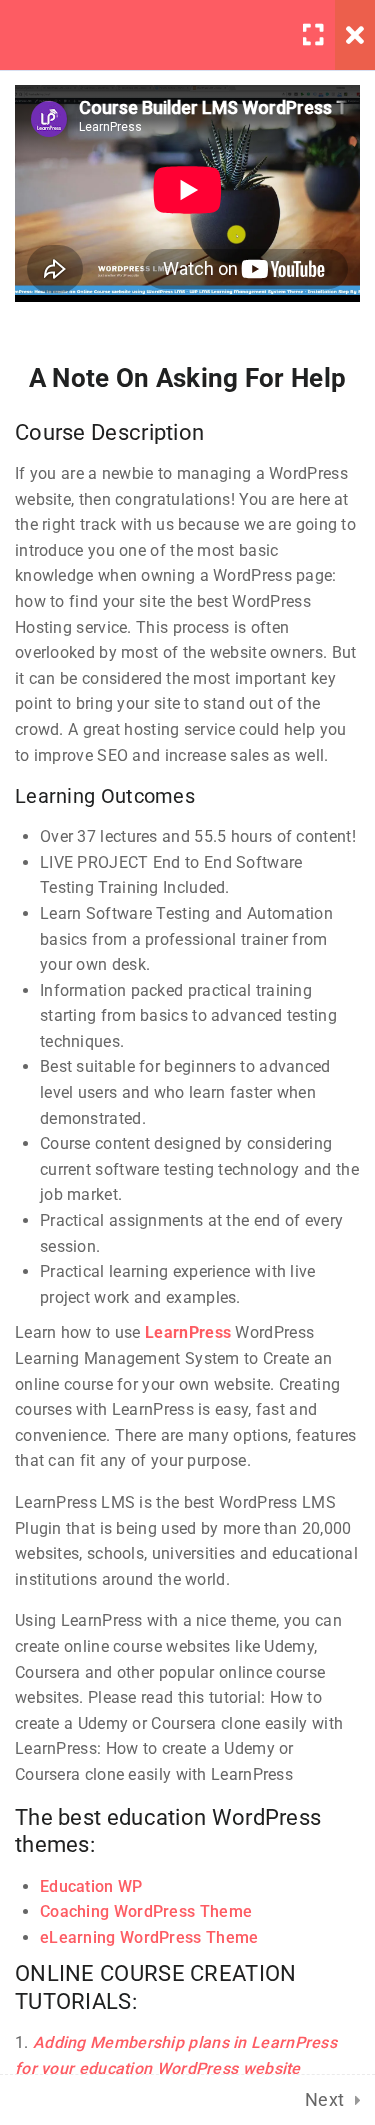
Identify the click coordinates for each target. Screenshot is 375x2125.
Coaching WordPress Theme (146, 1911)
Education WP (91, 1886)
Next (325, 2099)
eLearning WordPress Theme (149, 1937)
